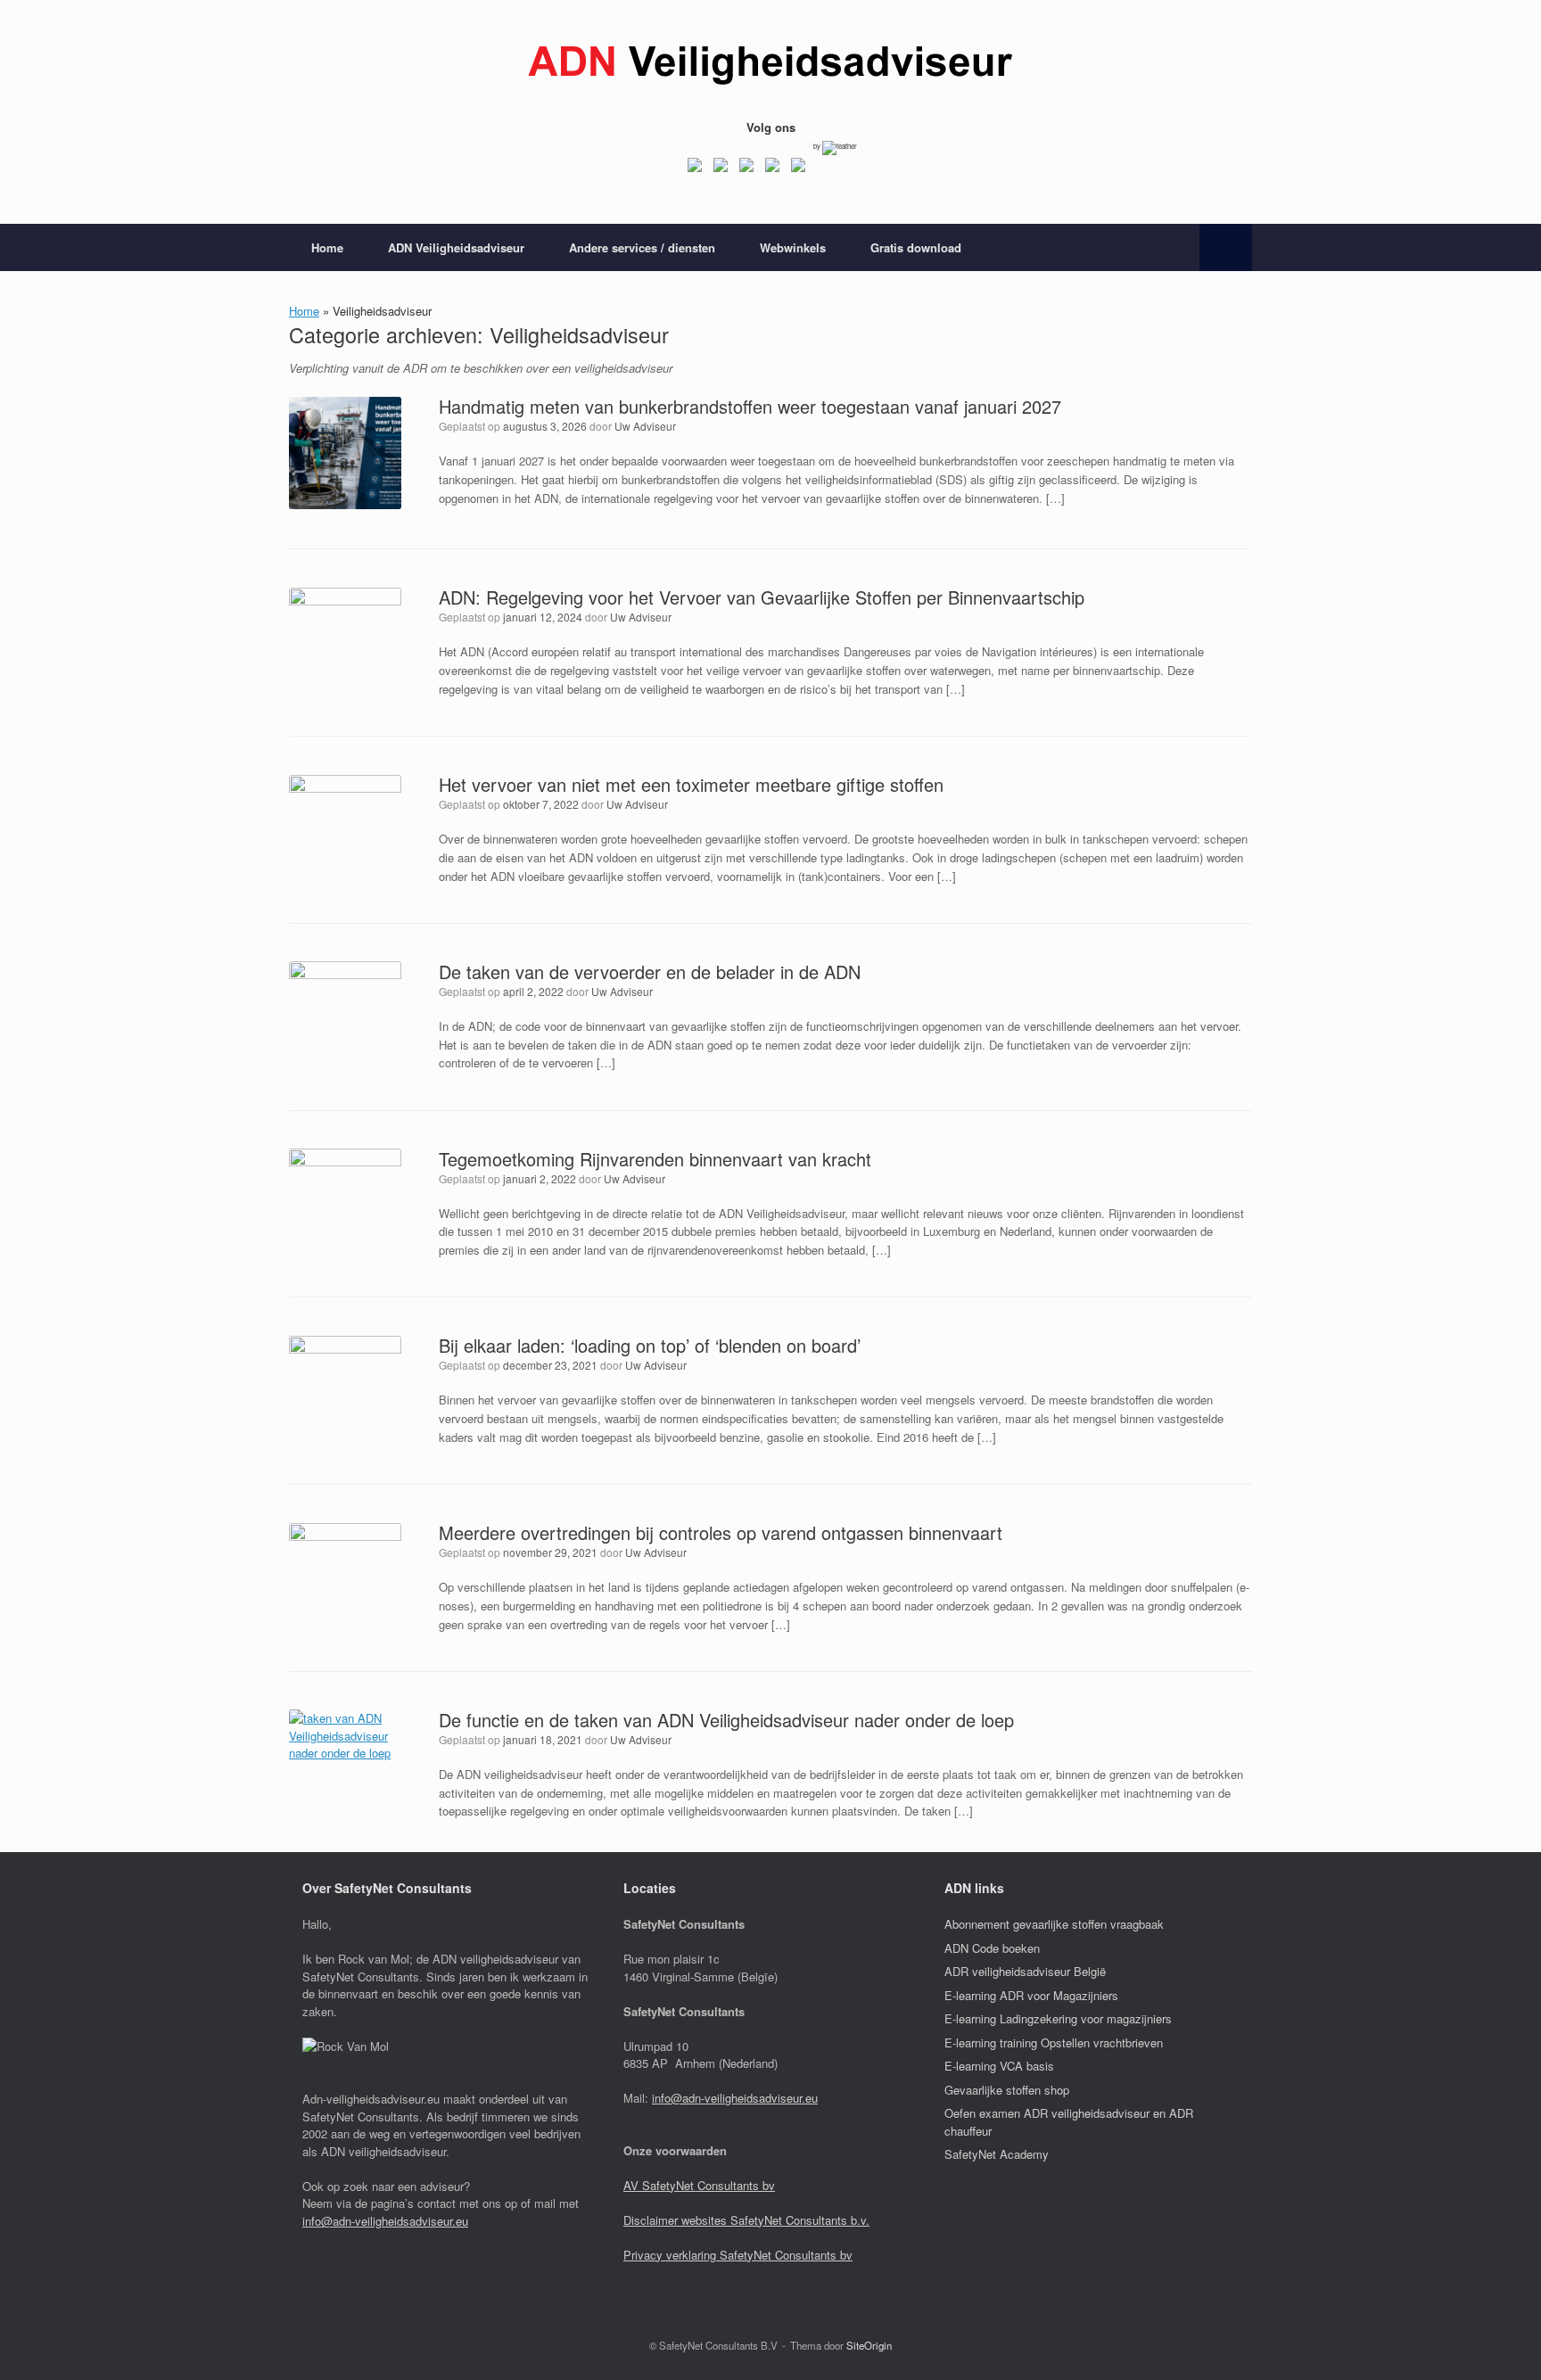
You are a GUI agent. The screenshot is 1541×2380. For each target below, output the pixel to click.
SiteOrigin (869, 2345)
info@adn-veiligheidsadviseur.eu (385, 2221)
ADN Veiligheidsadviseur (456, 247)
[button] (1226, 247)
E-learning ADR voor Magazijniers (1031, 1995)
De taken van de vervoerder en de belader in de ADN (650, 972)
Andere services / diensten (642, 247)
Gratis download (916, 247)
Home (327, 247)
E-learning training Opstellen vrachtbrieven (1054, 2042)
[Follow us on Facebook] (695, 169)
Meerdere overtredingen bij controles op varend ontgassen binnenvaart (721, 1532)
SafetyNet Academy (997, 2154)
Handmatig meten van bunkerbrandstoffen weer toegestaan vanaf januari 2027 (750, 406)
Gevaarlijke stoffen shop (1007, 2090)
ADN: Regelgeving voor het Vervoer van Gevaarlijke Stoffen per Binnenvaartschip (762, 597)
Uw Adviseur (645, 426)
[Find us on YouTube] (772, 169)
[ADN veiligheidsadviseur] (770, 66)
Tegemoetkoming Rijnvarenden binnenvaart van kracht (655, 1159)
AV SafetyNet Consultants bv (699, 2185)
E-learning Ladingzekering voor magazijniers (1058, 2018)
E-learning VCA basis (999, 2066)
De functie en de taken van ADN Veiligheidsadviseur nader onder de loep (726, 1720)
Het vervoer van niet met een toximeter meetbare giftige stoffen (691, 784)
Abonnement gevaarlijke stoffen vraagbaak (1054, 1924)
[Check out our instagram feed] (798, 169)
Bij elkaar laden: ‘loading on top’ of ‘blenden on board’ (650, 1345)
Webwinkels (793, 247)
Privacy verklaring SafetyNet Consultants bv (738, 2255)
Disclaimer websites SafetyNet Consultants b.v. (746, 2220)
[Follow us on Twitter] (721, 169)
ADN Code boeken (992, 1948)
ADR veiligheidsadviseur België (1025, 1971)
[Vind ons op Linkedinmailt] (746, 169)
